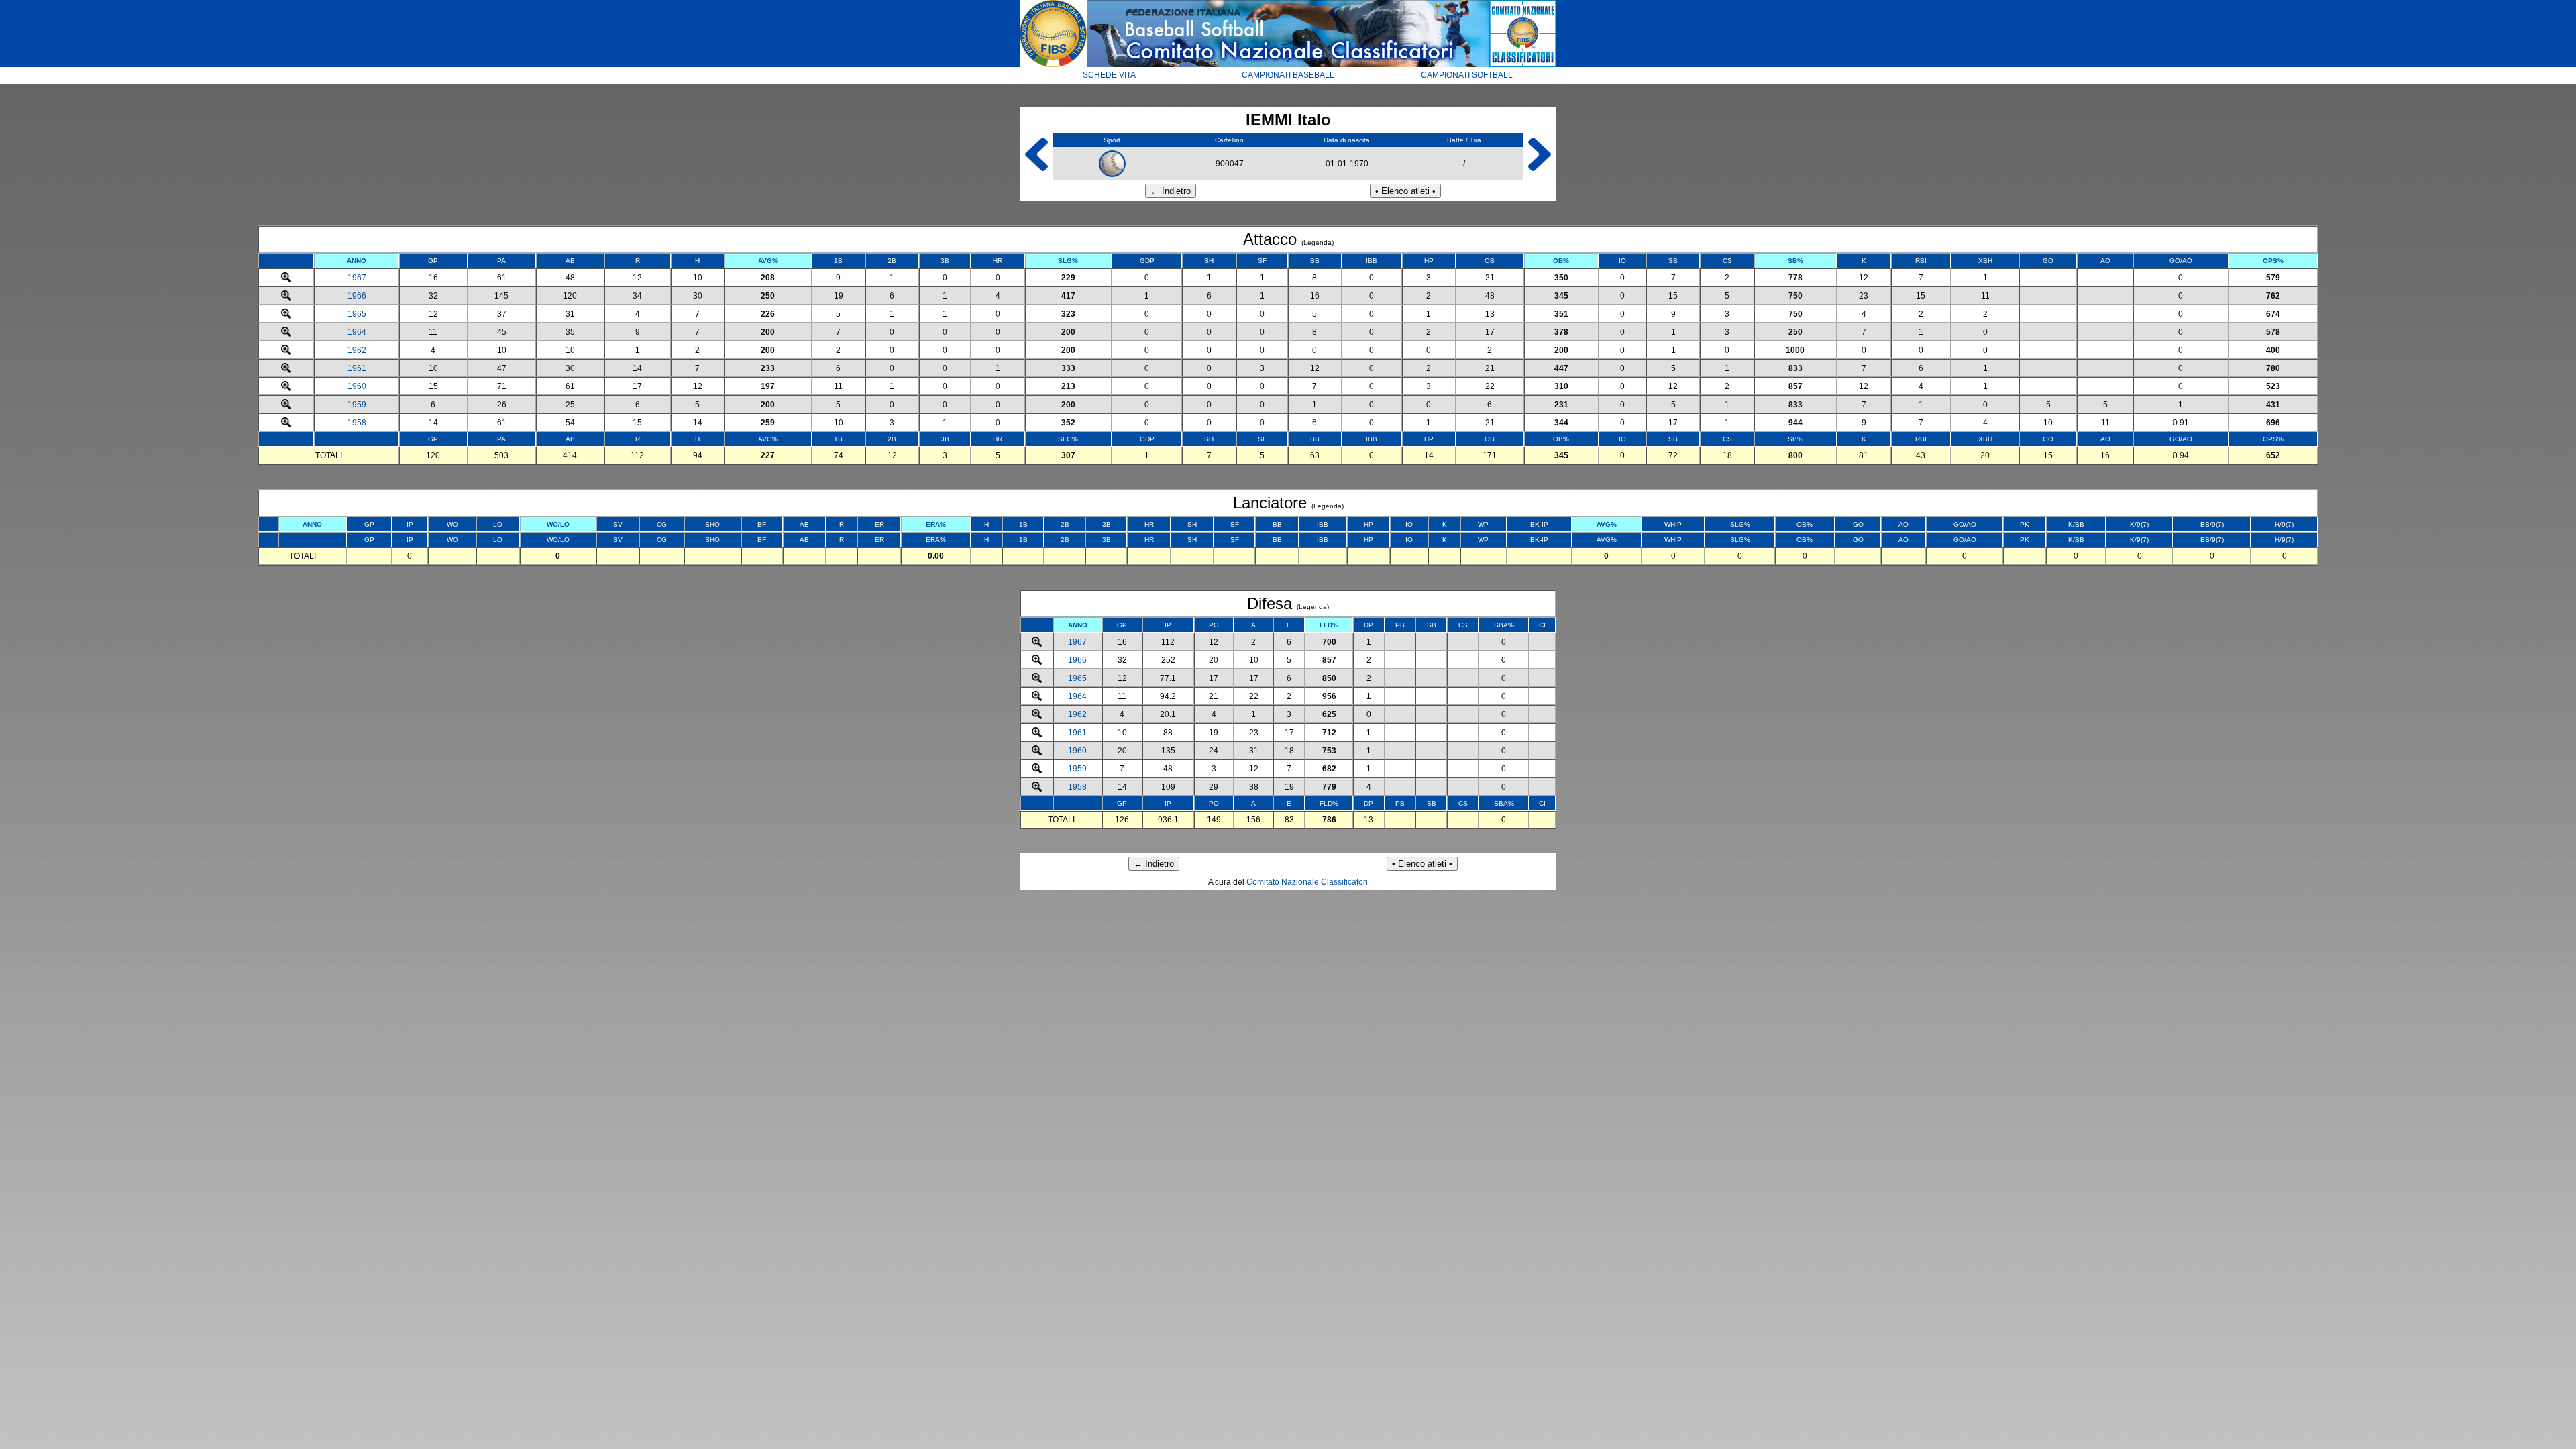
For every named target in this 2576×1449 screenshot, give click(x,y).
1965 (357, 314)
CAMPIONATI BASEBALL (1288, 75)
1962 (357, 350)
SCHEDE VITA (1109, 75)
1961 (357, 368)
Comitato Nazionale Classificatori (1307, 882)
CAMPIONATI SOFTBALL (1467, 75)
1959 (357, 405)
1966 (357, 296)
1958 (357, 423)
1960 (357, 386)
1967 (357, 278)
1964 (357, 332)
